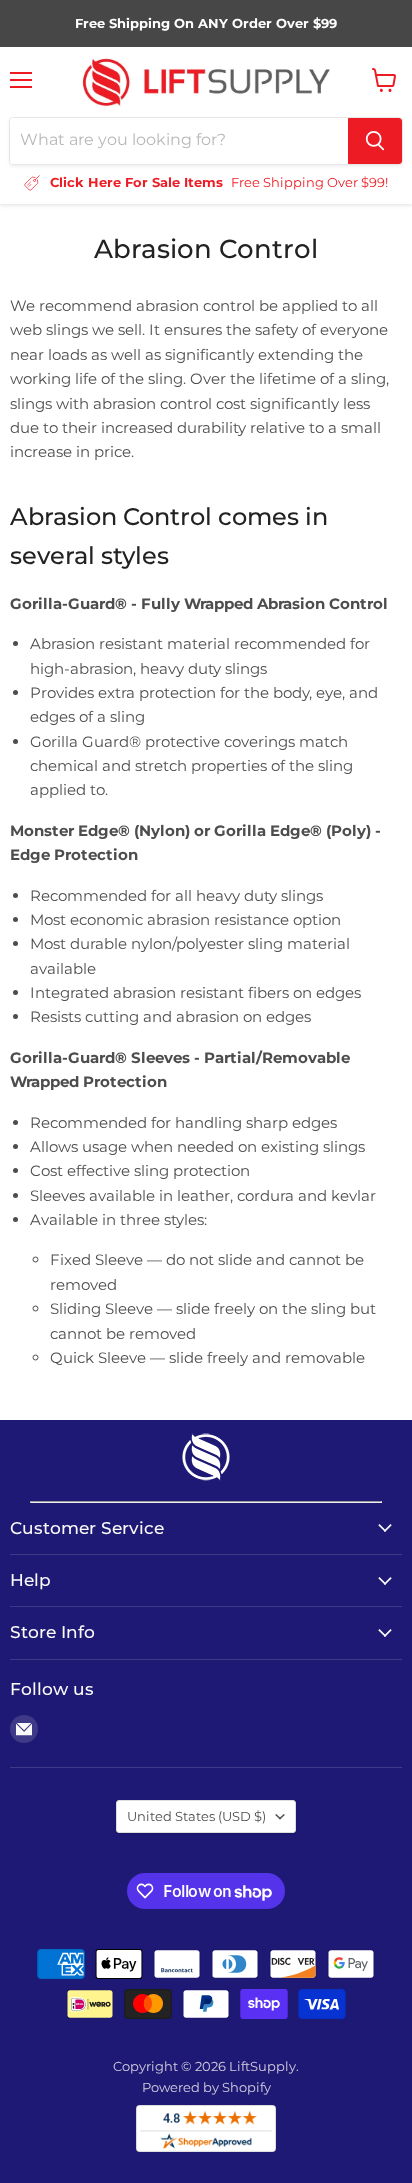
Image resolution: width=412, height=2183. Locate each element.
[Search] (375, 141)
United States (196, 1816)
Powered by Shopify (206, 2087)
